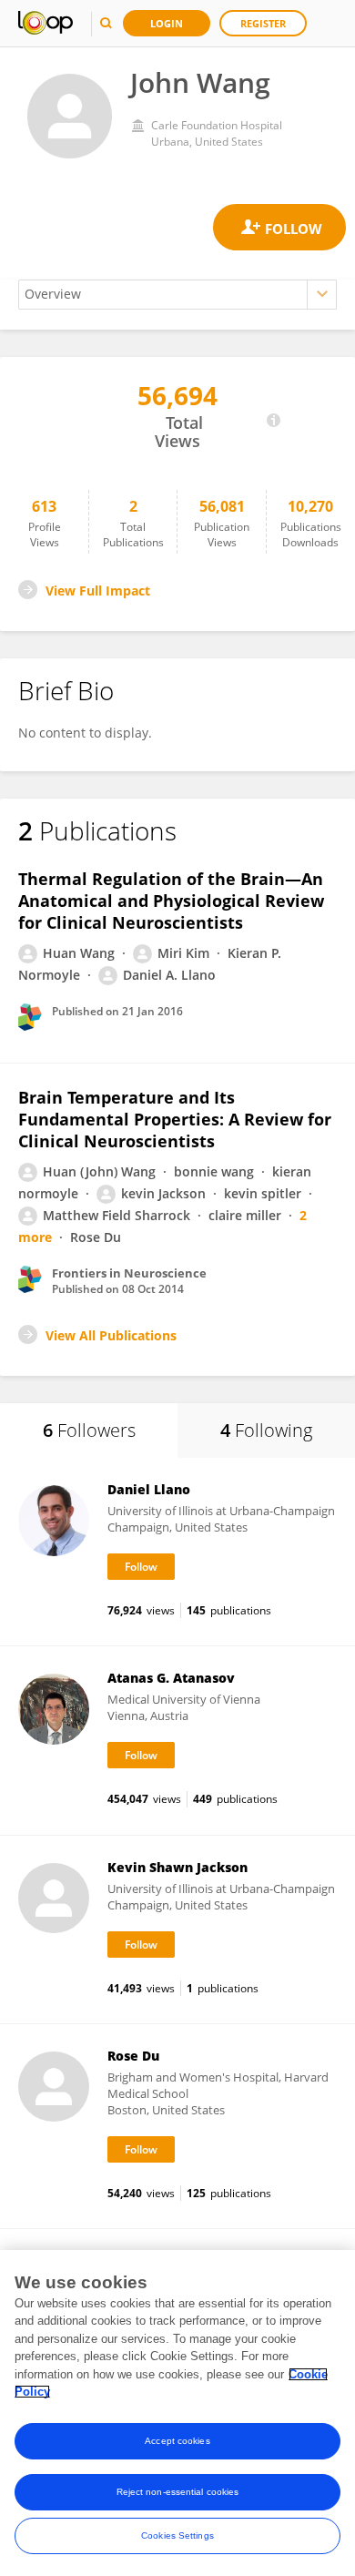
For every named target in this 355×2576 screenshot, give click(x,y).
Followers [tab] (89, 1430)
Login (167, 23)
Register (263, 23)
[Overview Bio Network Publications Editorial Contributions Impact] (177, 295)
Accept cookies (177, 2441)
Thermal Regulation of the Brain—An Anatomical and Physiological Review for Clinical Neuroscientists (171, 901)
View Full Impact (98, 591)
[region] (177, 2413)
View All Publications (111, 1335)
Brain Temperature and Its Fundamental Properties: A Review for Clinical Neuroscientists (175, 1119)
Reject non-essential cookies (178, 2492)
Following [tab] (266, 1430)
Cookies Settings (177, 2535)
